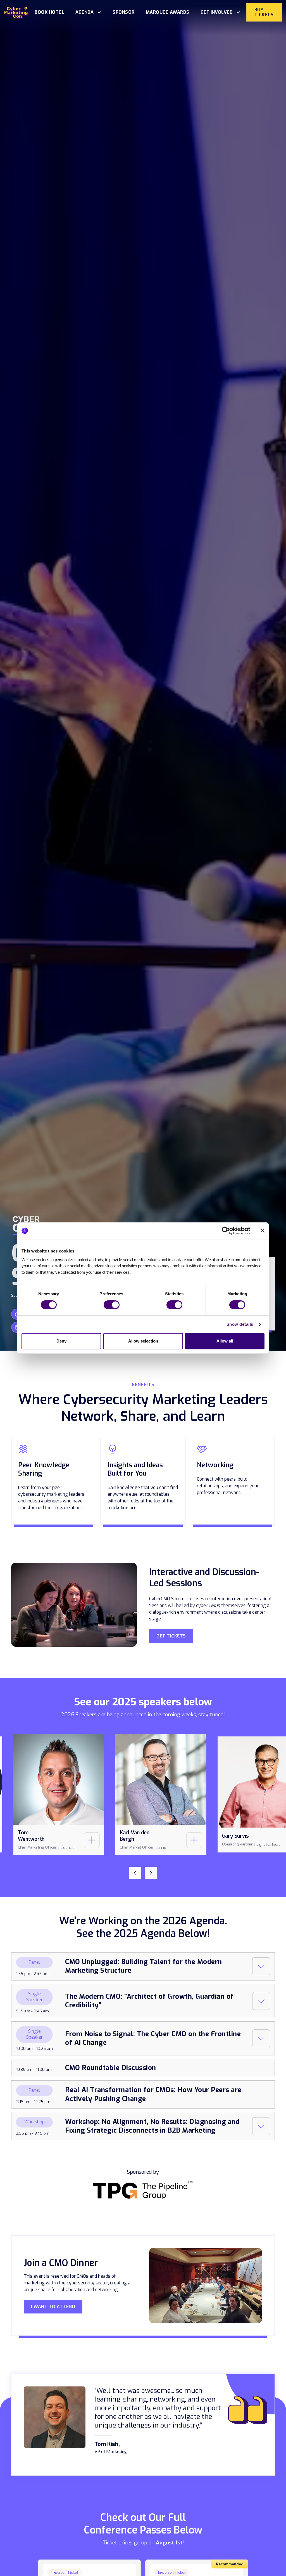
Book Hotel (49, 12)
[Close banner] (263, 1231)
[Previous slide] (135, 1873)
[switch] (112, 1305)
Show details (240, 1324)
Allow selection (143, 1341)
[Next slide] (151, 1873)
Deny (61, 1341)
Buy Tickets (264, 12)
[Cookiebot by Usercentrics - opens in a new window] (226, 1231)
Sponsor (124, 12)
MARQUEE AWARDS (168, 12)
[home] (17, 12)
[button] (88, 12)
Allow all (225, 1341)
